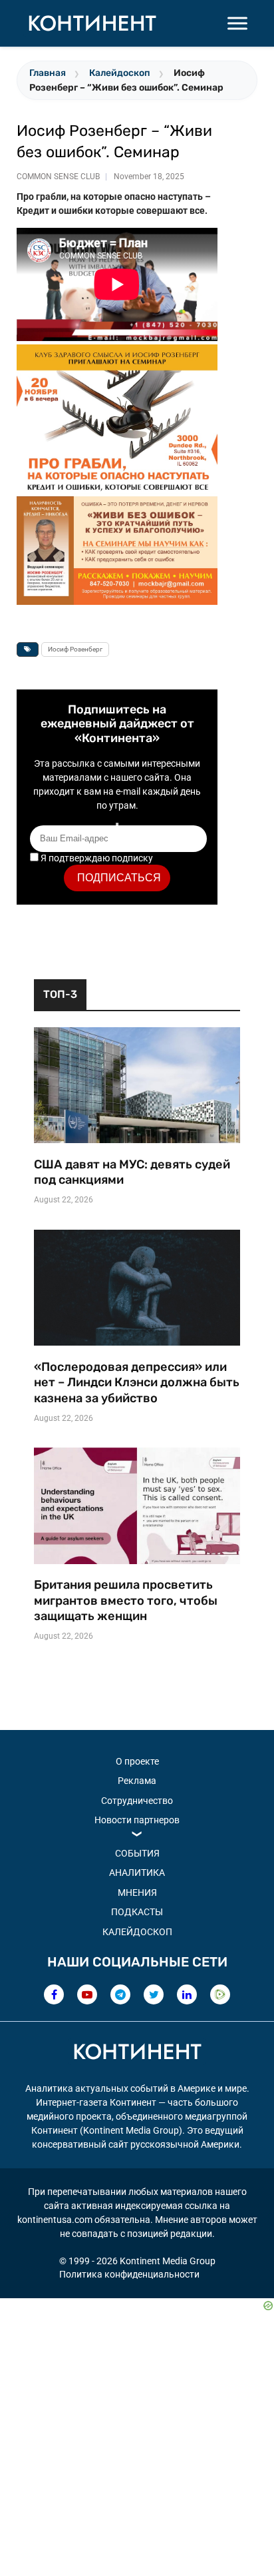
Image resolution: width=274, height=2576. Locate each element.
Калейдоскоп (120, 73)
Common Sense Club (58, 177)
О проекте (137, 1761)
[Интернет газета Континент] (137, 2054)
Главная (48, 73)
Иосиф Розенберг (75, 649)
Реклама (137, 1781)
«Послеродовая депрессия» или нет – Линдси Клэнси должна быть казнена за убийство (137, 1383)
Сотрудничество (137, 1801)
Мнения (137, 1893)
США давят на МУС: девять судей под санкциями (132, 1172)
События (137, 1853)
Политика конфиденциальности (129, 2274)
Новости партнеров (137, 1820)
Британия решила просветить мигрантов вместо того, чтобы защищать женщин (126, 1600)
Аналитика (137, 1873)
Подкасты (137, 1912)
